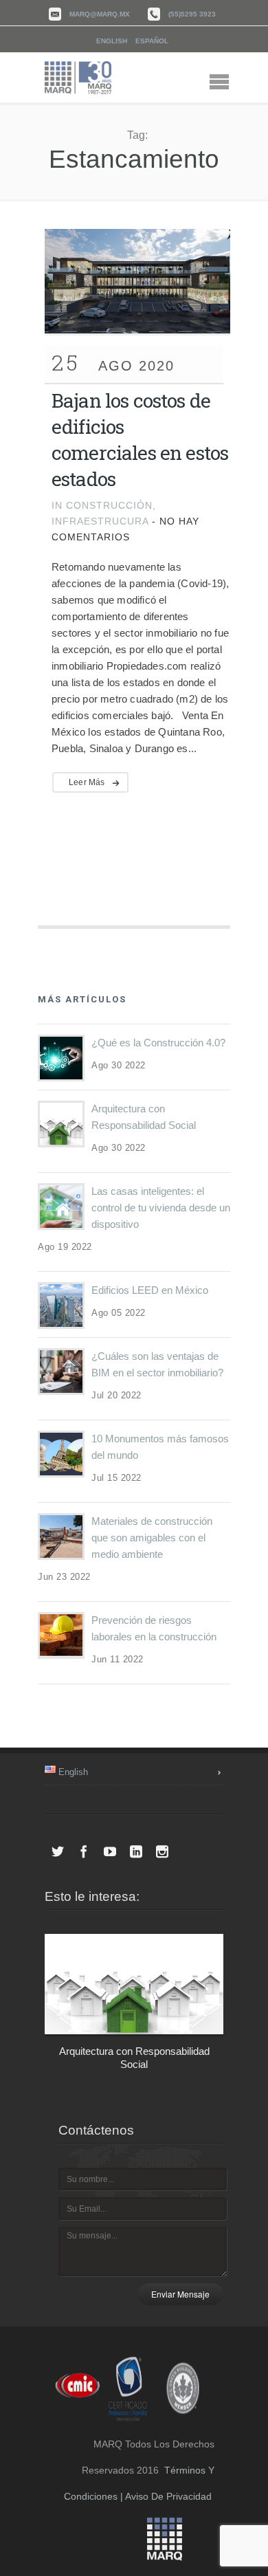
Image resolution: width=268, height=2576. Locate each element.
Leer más (87, 782)
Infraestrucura (100, 521)
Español (152, 41)
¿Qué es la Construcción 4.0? (158, 1043)
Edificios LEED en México (150, 1290)
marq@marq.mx (100, 14)
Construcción (109, 505)
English (112, 41)
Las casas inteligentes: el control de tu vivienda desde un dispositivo (161, 1208)
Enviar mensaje (180, 2294)
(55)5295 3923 (192, 14)
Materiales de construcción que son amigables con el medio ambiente (152, 1538)
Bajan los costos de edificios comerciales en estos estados (140, 440)
